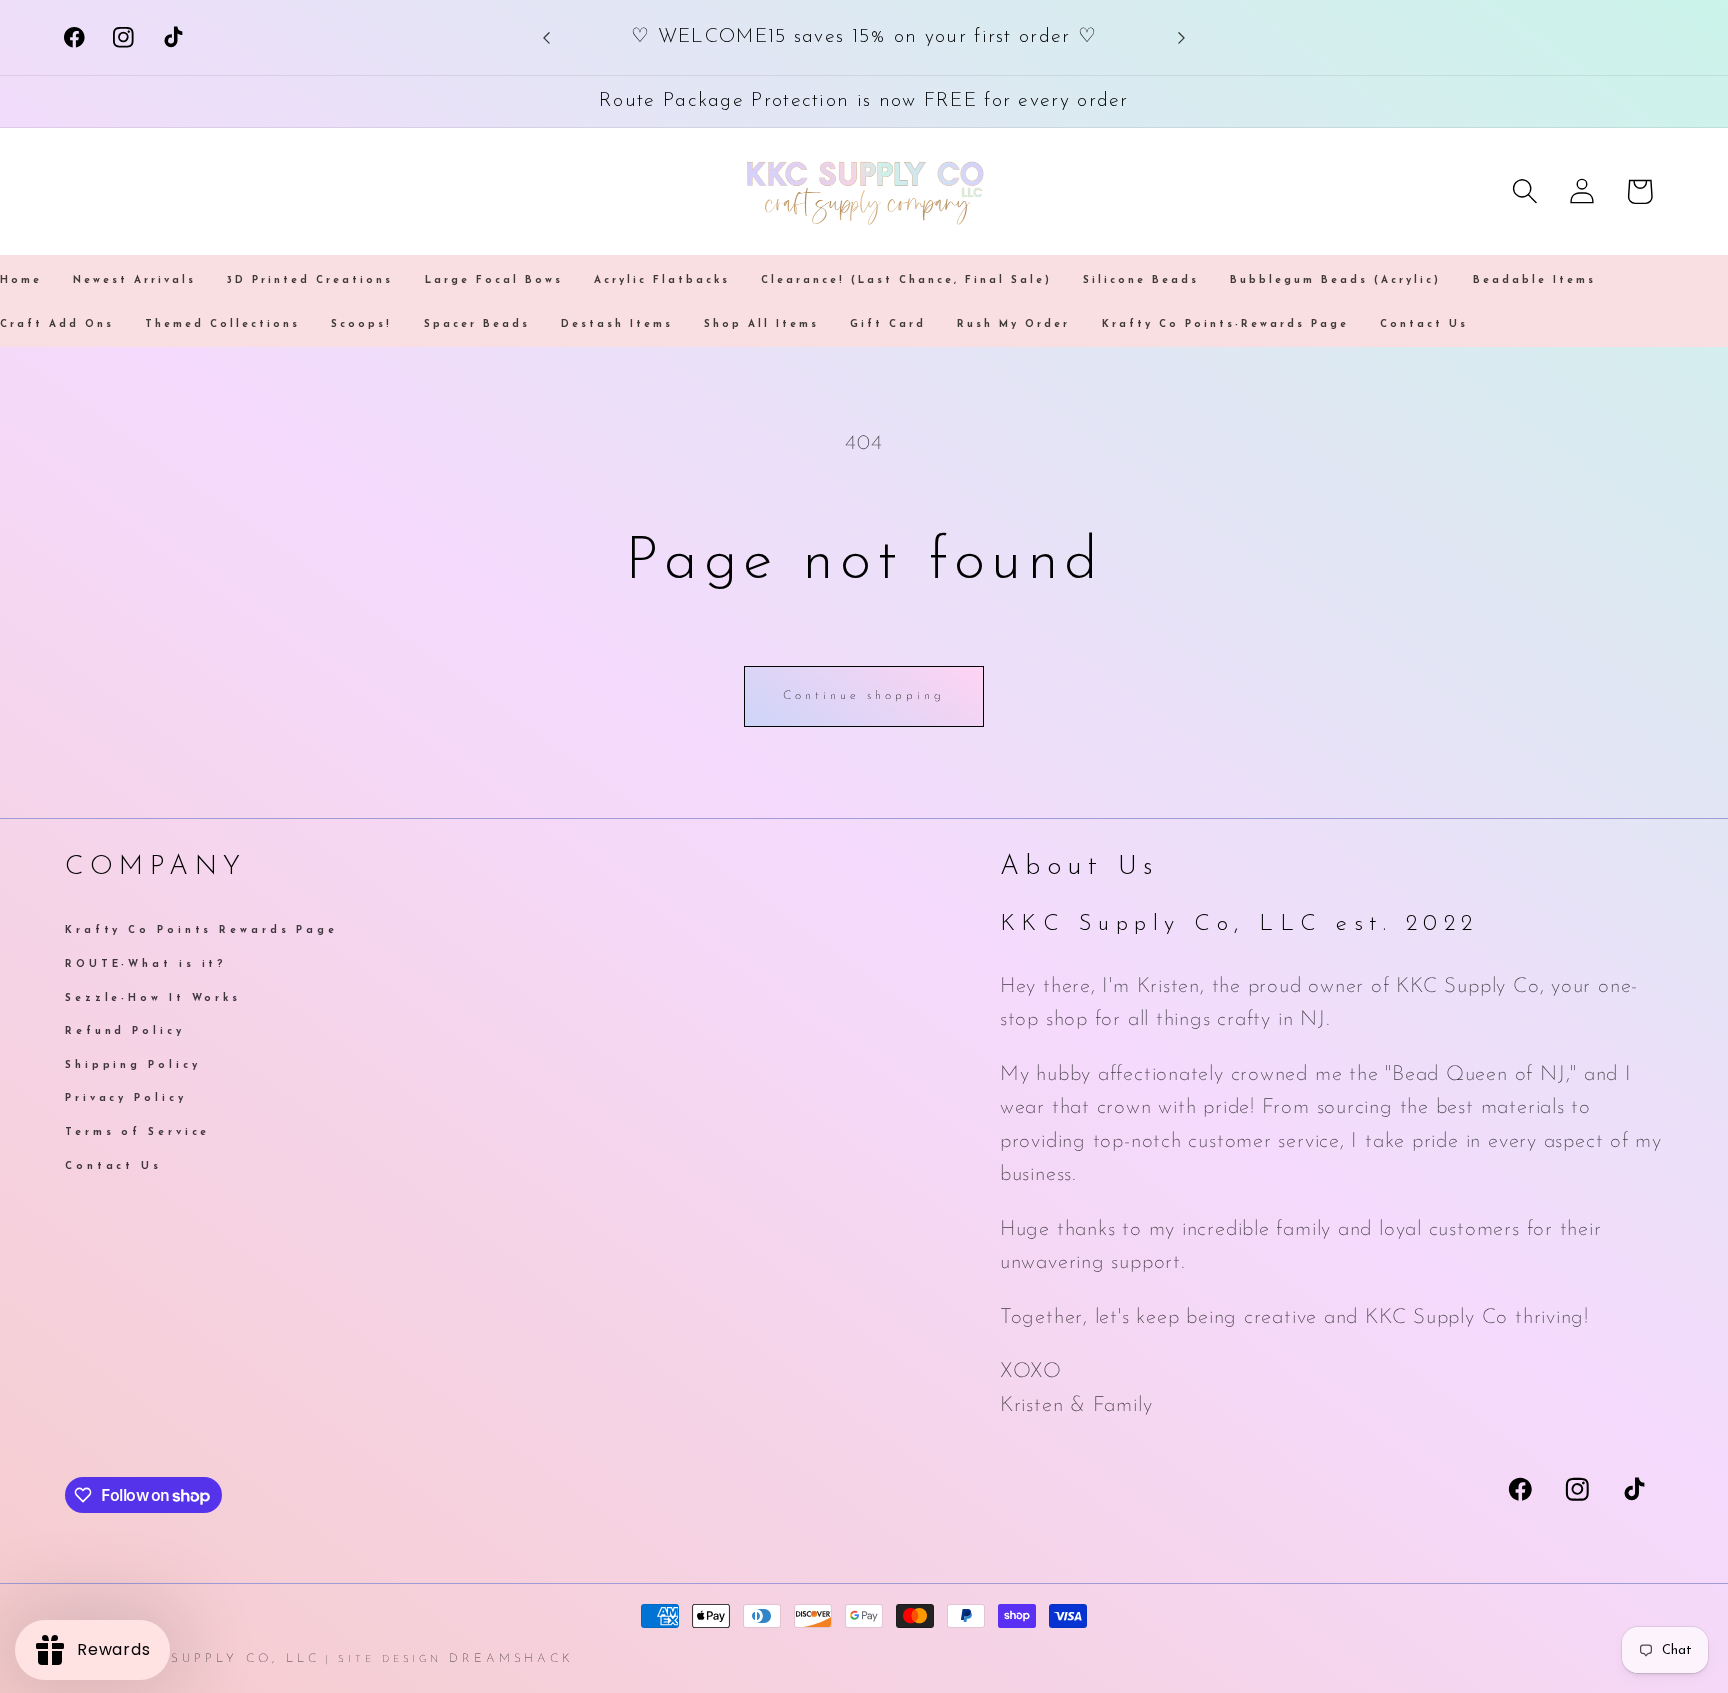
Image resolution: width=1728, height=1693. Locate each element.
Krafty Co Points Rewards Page (201, 932)
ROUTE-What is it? (146, 963)
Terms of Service (137, 1131)
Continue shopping (863, 696)
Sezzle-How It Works (153, 997)
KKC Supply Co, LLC (223, 1659)
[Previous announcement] (547, 37)
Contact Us (113, 1165)
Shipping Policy (133, 1064)
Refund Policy (125, 1031)
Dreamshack (511, 1659)
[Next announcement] (1181, 37)
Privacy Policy (126, 1098)
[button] (1525, 191)
